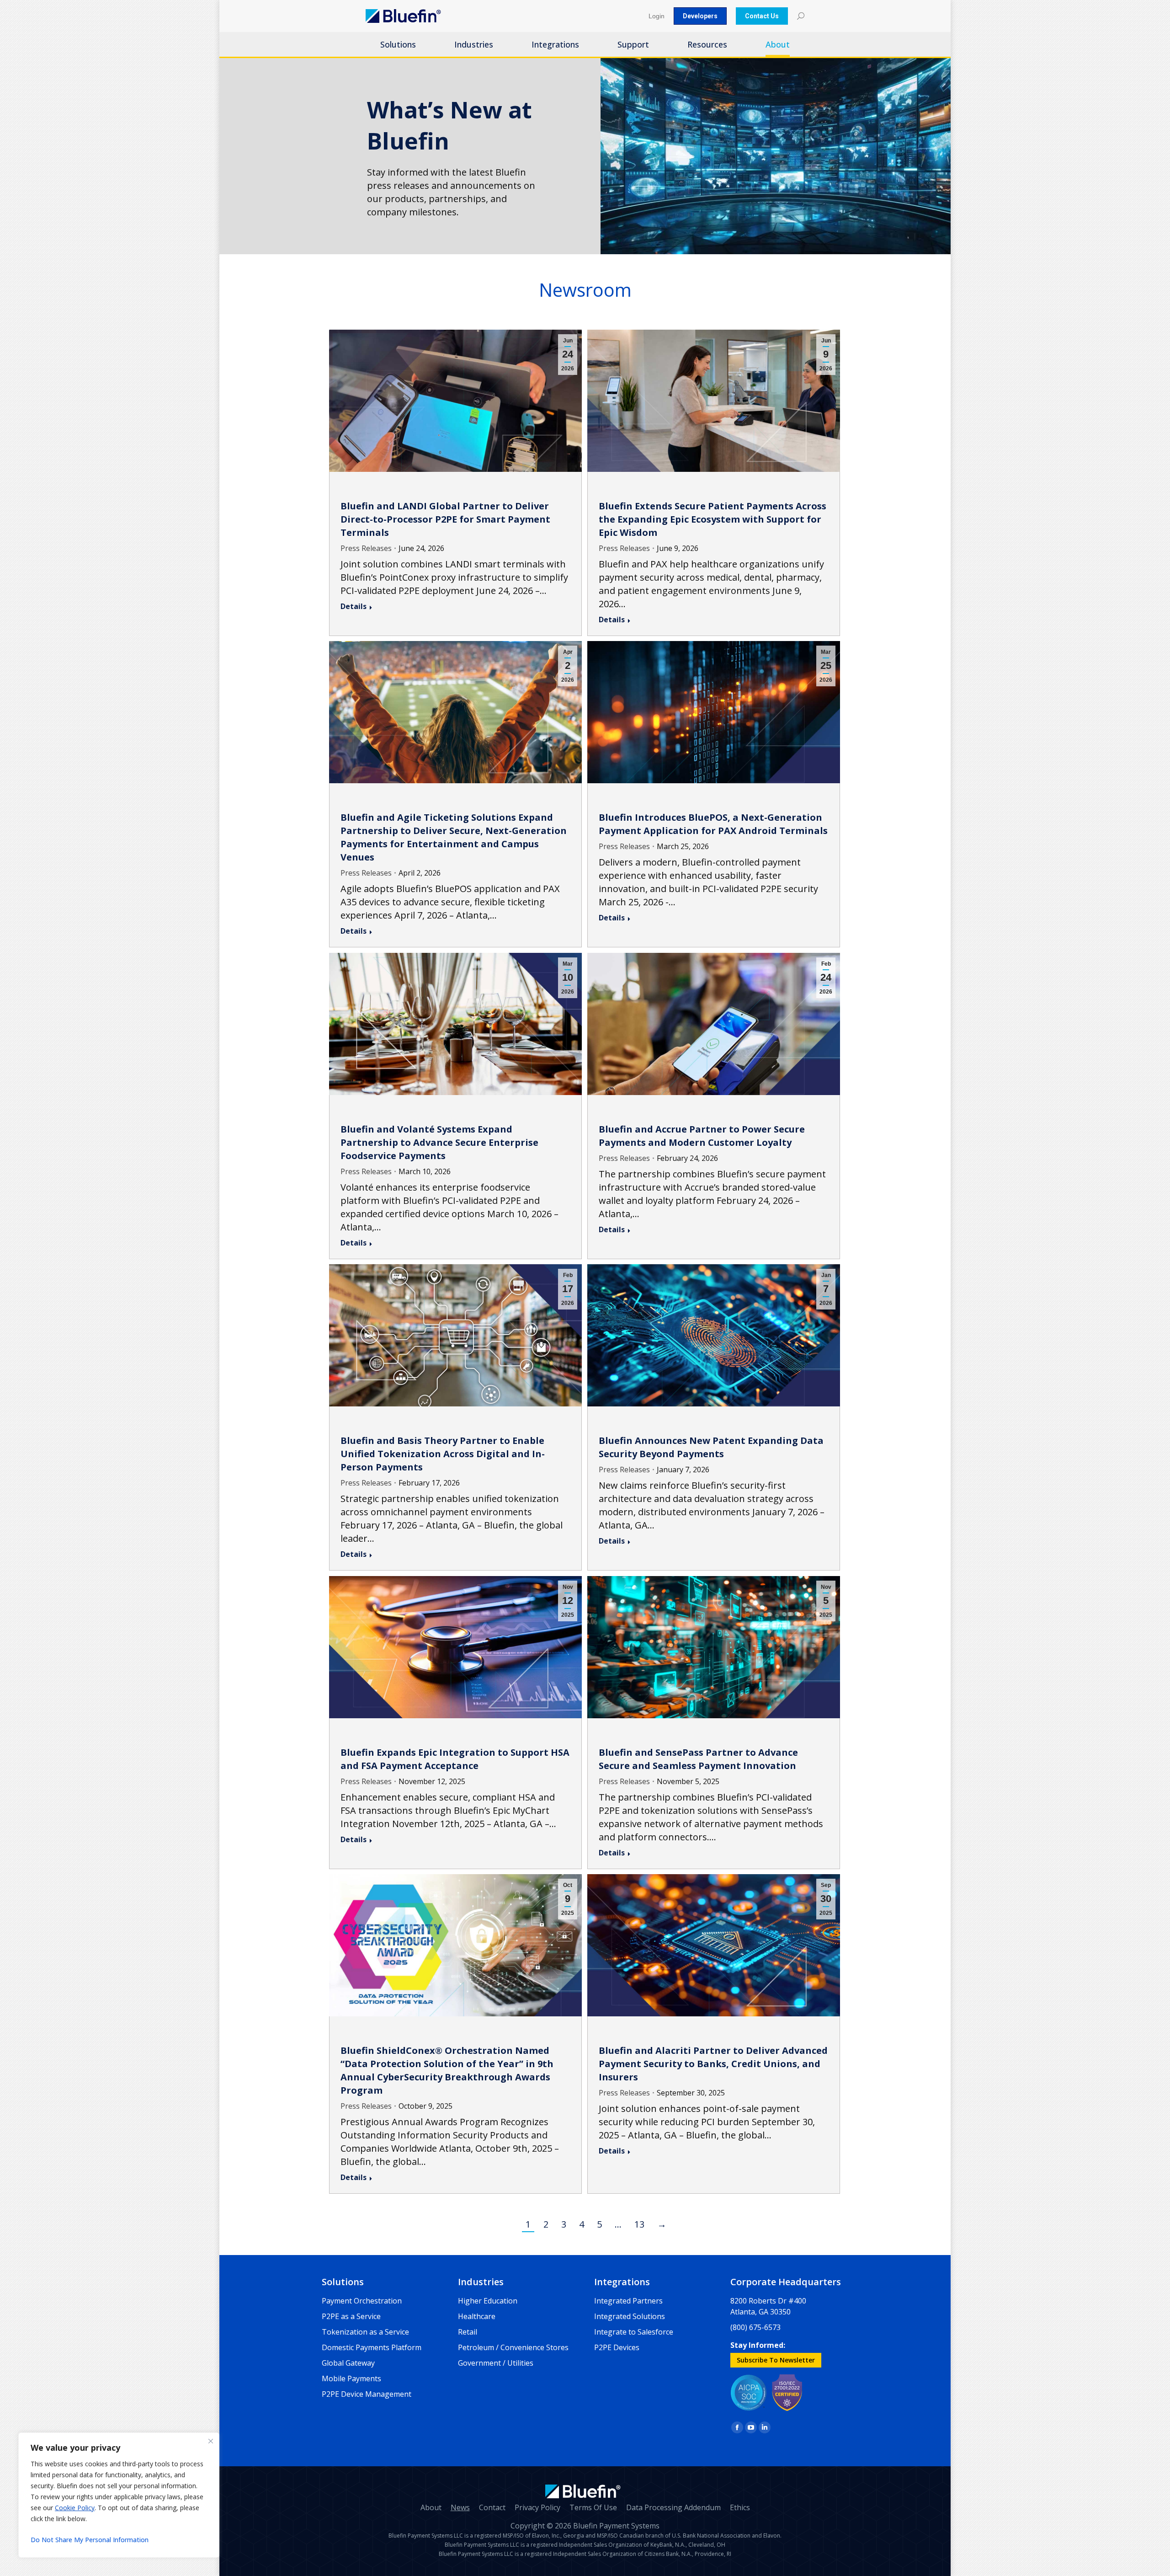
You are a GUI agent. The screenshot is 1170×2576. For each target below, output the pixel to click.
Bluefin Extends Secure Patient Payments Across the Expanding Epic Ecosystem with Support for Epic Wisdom (713, 519)
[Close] (211, 2441)
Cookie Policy (75, 2508)
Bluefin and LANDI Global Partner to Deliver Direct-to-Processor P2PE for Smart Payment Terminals (445, 519)
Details (354, 606)
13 (639, 2224)
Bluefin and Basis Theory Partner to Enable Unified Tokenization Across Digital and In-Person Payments (443, 1454)
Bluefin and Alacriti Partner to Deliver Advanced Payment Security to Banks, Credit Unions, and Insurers (713, 2064)
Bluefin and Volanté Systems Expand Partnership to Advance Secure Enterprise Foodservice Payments (439, 1142)
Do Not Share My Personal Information (90, 2540)
